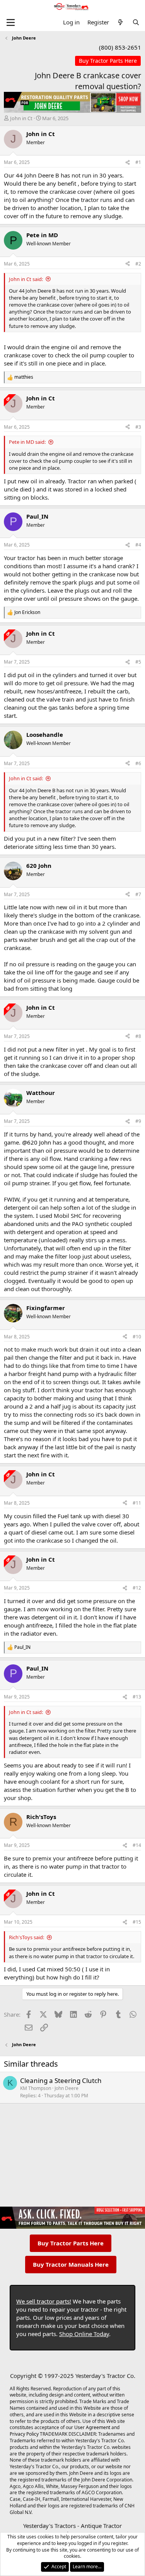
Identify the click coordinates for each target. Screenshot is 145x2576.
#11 (137, 1503)
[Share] (128, 163)
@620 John (37, 1142)
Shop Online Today (84, 2334)
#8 (138, 1036)
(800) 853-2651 (120, 47)
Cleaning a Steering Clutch (61, 2080)
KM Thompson (36, 2088)
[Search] (136, 22)
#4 (138, 545)
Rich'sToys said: (26, 1937)
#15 (137, 1922)
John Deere (67, 2088)
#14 (137, 1845)
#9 (138, 1121)
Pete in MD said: (27, 442)
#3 (138, 427)
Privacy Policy (24, 2434)
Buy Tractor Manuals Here (71, 2264)
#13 (137, 1697)
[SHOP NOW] (108, 61)
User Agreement (92, 2427)
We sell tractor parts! (44, 2301)
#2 (138, 264)
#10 (137, 1337)
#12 (137, 1588)
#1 (138, 162)
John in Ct (21, 118)
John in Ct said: (26, 279)
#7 (138, 894)
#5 (138, 662)
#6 (138, 763)
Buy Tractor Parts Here (71, 2243)
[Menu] (11, 22)
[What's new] (120, 22)
